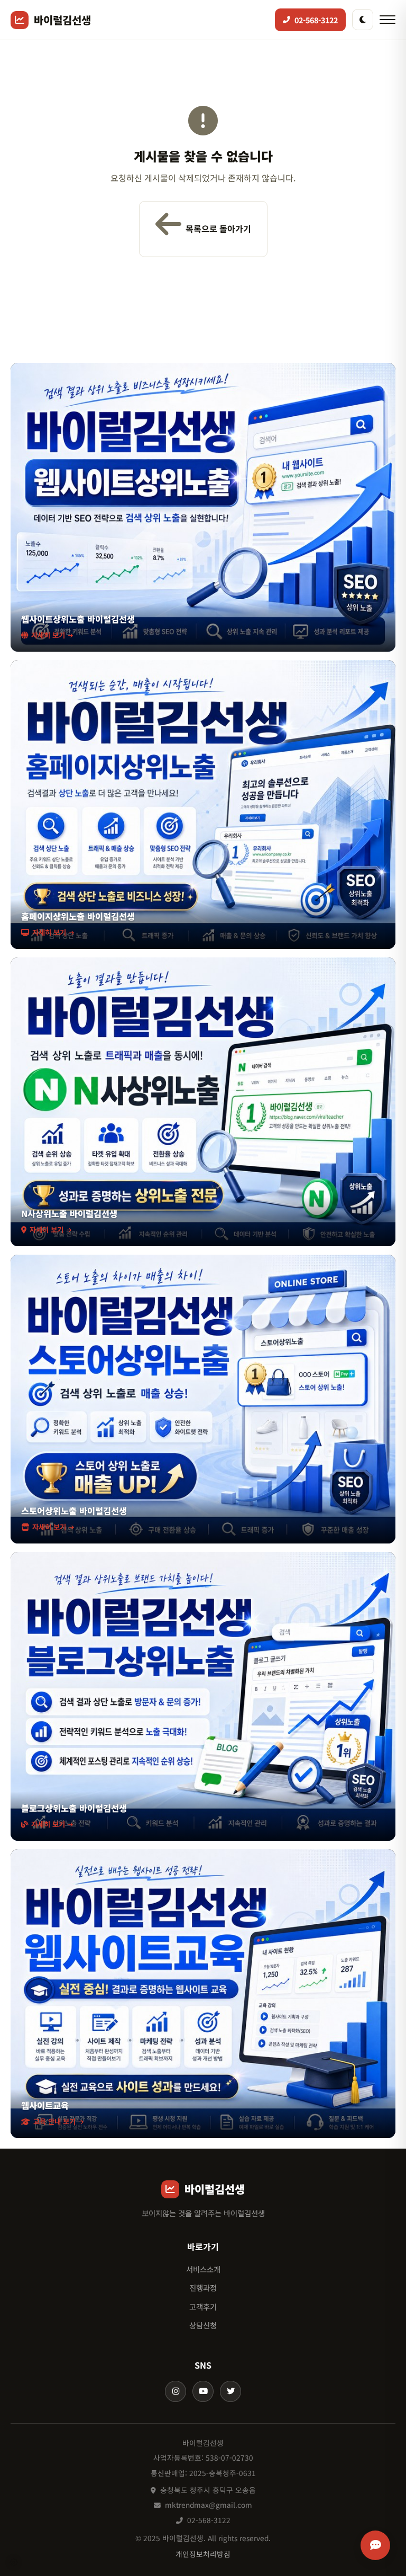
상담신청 (203, 2325)
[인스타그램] (176, 2391)
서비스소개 (203, 2269)
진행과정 (203, 2287)
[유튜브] (203, 2391)
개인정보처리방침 (203, 2554)
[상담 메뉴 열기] (375, 2545)
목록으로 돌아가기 (218, 229)
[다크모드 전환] (363, 20)
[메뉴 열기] (387, 20)
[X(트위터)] (230, 2391)
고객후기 (203, 2306)
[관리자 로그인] (14, 2562)
